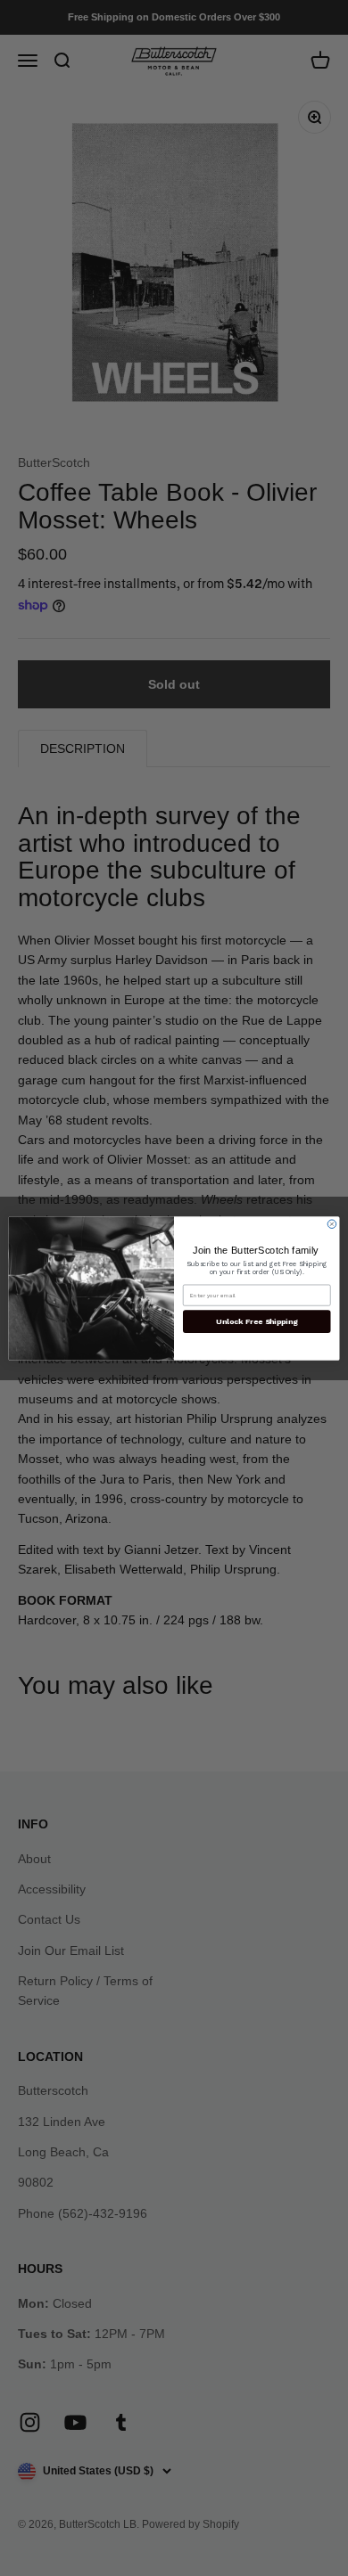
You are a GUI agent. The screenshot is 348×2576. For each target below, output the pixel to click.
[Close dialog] (332, 1223)
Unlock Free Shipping (257, 1321)
